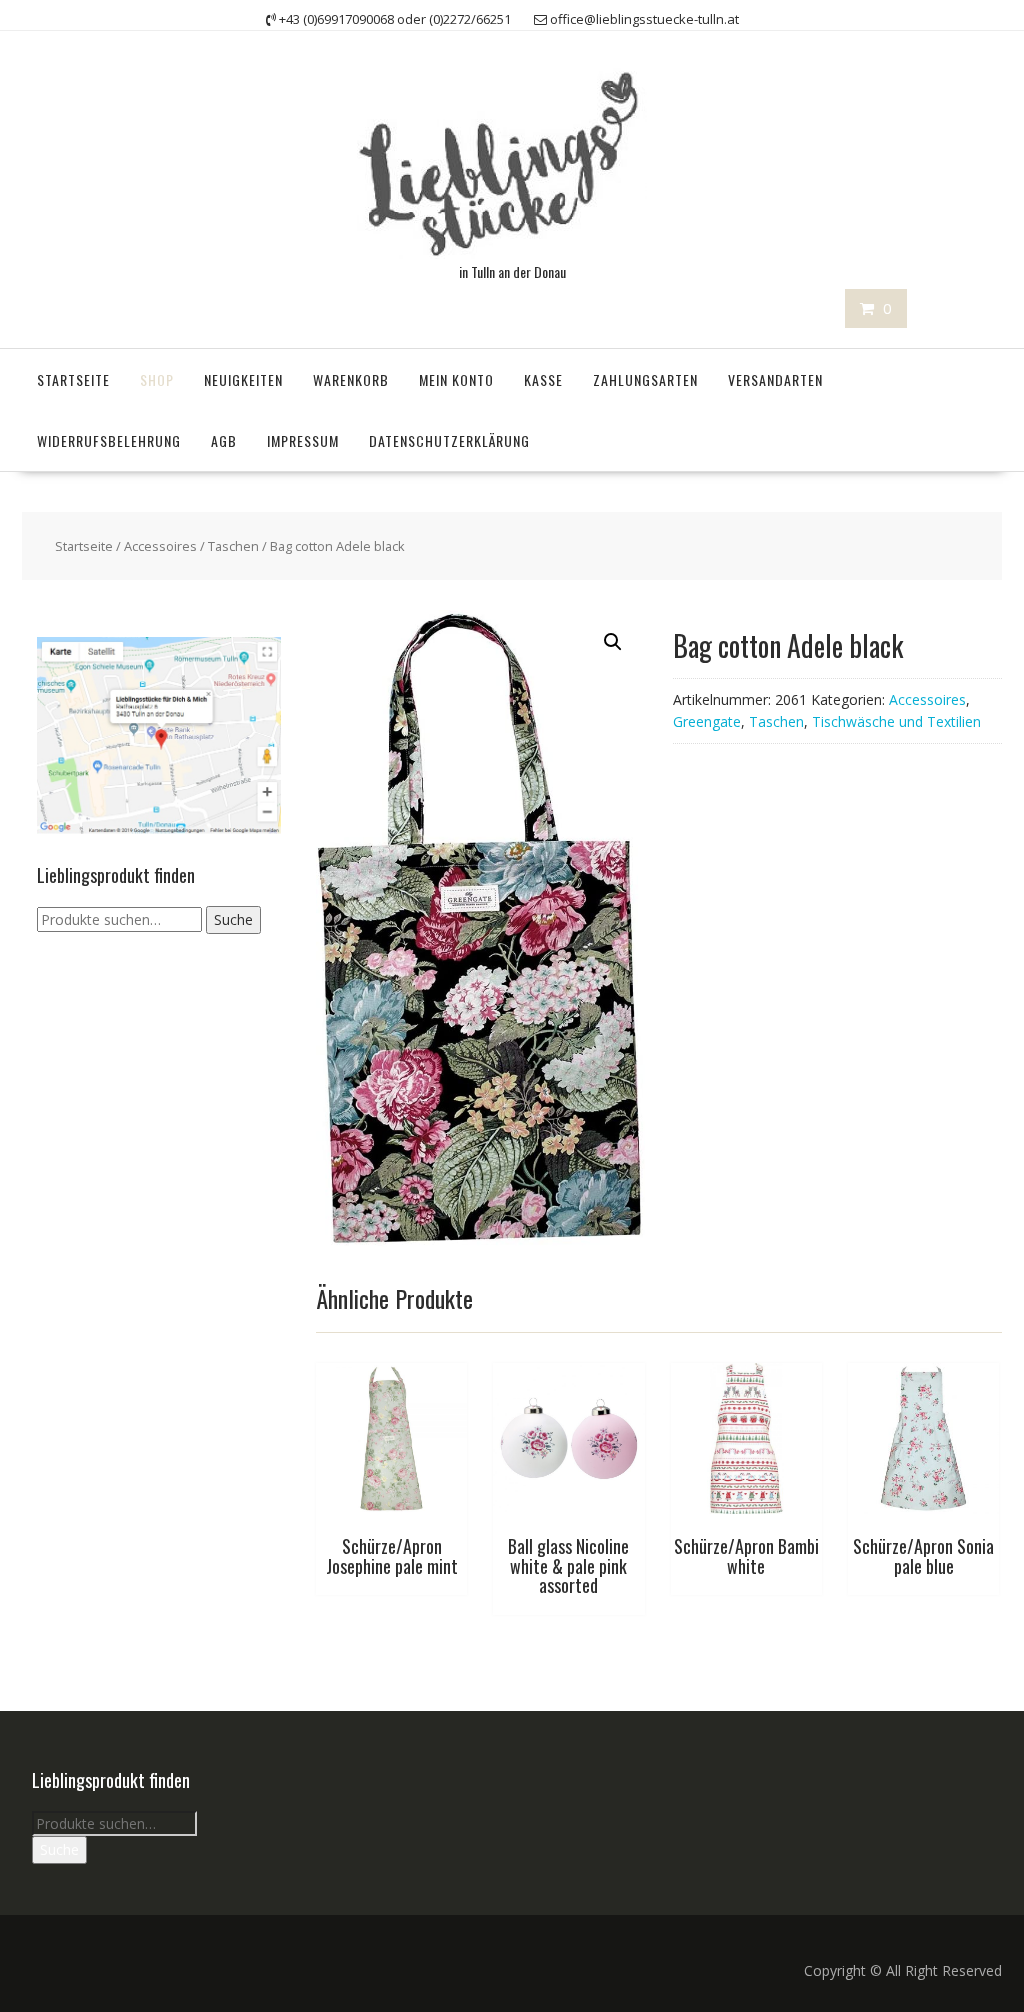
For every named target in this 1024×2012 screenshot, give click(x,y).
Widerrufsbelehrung (109, 440)
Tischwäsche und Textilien (896, 721)
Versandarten (775, 379)
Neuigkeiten (243, 379)
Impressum (303, 440)
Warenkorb (351, 379)
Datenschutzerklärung (449, 440)
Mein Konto (456, 379)
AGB (224, 440)
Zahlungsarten (645, 379)
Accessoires (160, 546)
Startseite (73, 379)
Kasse (543, 379)
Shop (157, 379)
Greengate (707, 721)
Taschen (233, 546)
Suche (233, 919)
